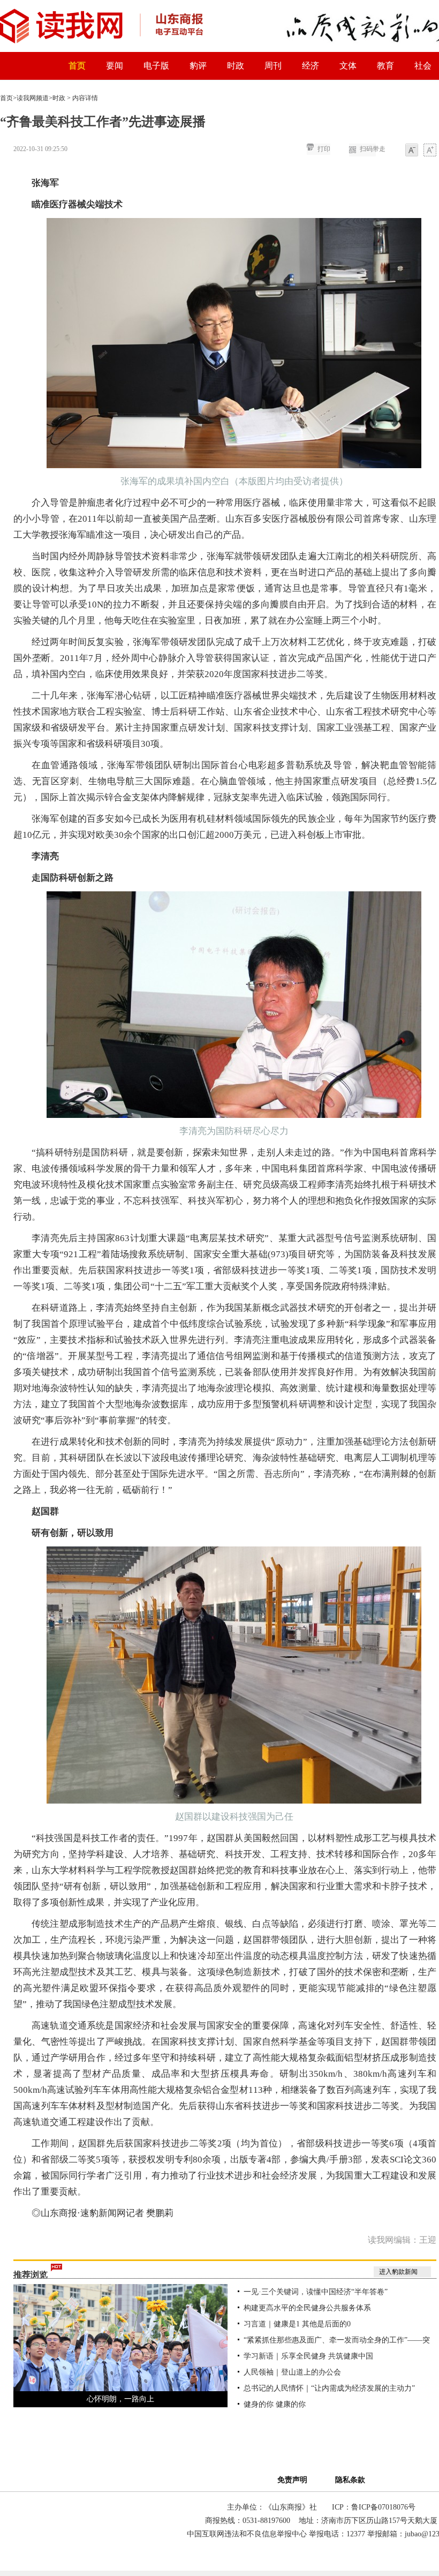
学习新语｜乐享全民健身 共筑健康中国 (308, 2356)
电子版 (156, 66)
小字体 (412, 151)
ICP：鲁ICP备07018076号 (374, 2507)
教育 (385, 66)
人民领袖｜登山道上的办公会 (292, 2372)
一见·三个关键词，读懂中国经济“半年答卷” (316, 2292)
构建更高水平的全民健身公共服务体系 (307, 2308)
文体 (348, 66)
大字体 (430, 151)
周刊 (273, 66)
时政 (236, 66)
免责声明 (294, 2480)
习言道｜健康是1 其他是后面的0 (297, 2324)
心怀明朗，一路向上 (120, 2399)
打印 (324, 149)
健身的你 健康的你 (275, 2404)
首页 (77, 66)
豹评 (198, 66)
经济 (311, 66)
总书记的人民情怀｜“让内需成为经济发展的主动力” (329, 2388)
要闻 (115, 66)
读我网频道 (33, 98)
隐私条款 (350, 2480)
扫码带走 (373, 149)
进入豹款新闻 (398, 2272)
